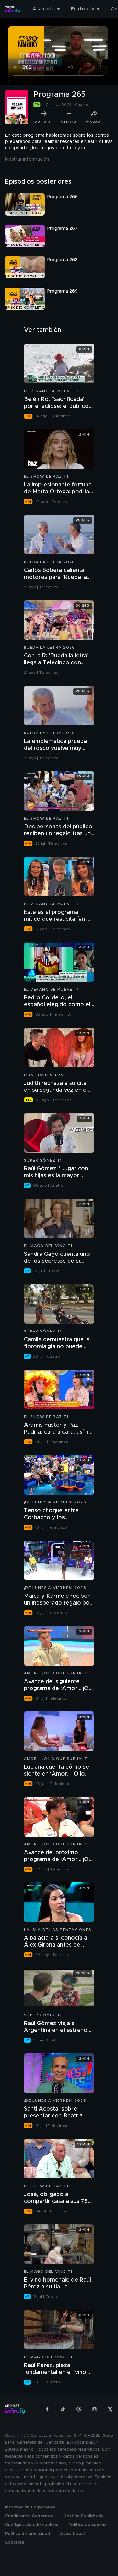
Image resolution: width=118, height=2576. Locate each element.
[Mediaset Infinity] (13, 9)
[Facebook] (47, 2409)
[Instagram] (94, 2409)
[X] (110, 2409)
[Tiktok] (63, 2409)
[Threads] (79, 2409)
